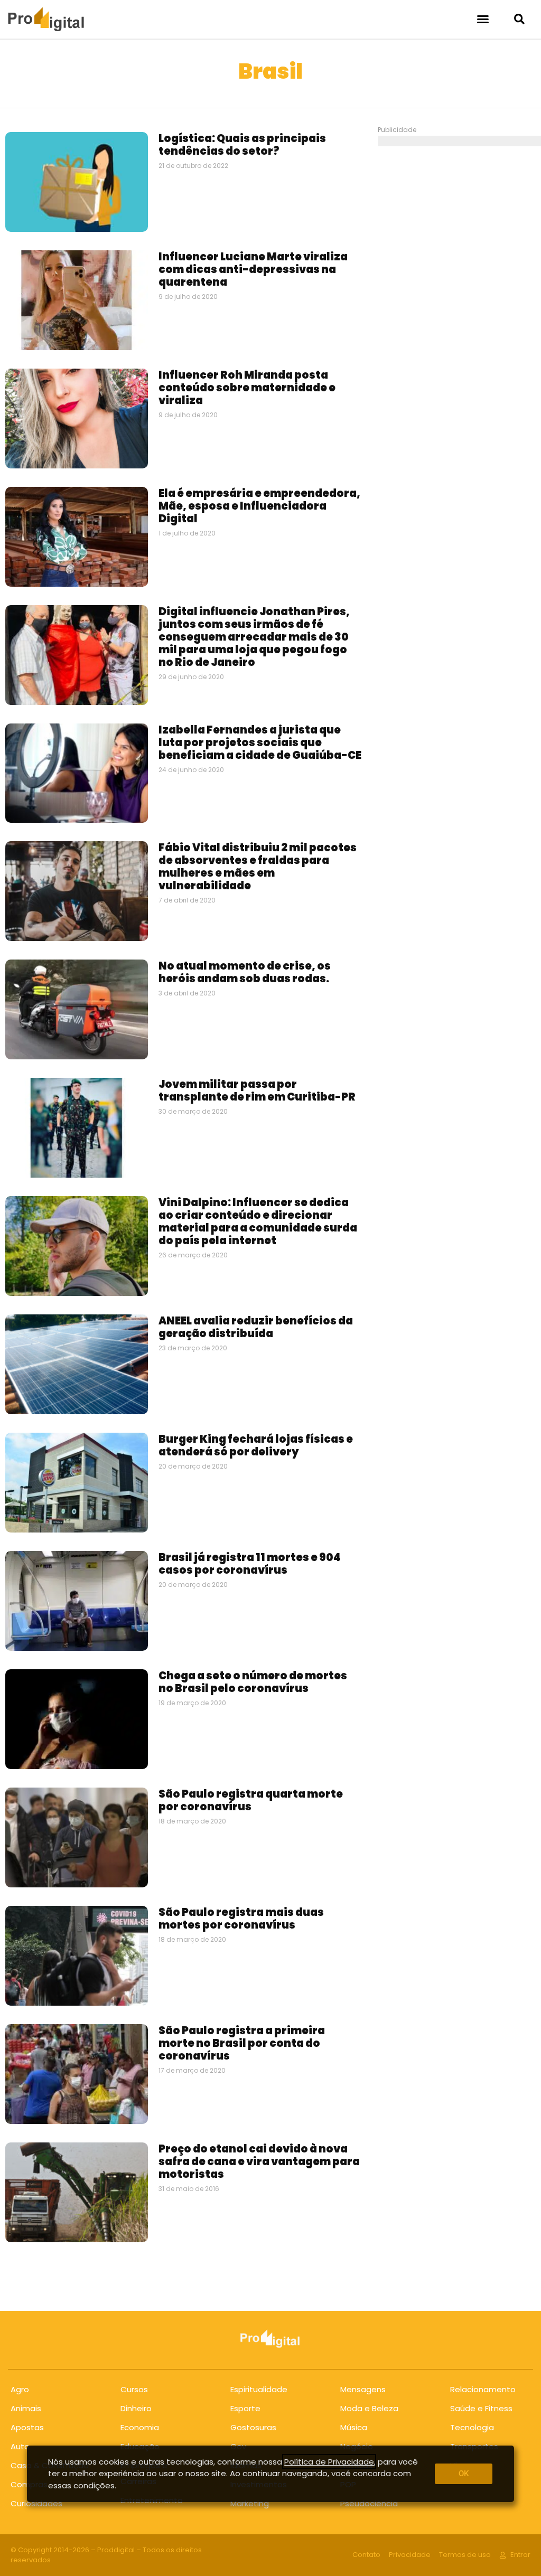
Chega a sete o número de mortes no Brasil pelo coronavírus (253, 1682)
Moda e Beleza (369, 2408)
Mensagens (363, 2389)
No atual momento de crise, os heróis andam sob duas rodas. (245, 972)
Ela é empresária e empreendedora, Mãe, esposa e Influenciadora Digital (259, 506)
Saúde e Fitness (481, 2408)
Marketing (250, 2503)
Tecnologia (472, 2427)
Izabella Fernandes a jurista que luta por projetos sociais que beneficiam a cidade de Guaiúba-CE (260, 742)
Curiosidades (36, 2503)
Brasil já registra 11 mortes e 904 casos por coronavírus (250, 1564)
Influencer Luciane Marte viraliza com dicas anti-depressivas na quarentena (253, 269)
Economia (140, 2427)
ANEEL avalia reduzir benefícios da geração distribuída (256, 1327)
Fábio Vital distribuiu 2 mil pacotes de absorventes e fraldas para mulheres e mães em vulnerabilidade (258, 867)
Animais (26, 2408)
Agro (20, 2389)
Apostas (27, 2427)
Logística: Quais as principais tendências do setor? (242, 145)
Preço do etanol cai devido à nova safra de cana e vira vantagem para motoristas (259, 2161)
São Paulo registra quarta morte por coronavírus (251, 1800)
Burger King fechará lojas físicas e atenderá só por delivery (256, 1445)
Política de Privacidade (329, 2462)
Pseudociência (369, 2503)
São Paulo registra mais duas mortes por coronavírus (241, 1919)
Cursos (134, 2389)
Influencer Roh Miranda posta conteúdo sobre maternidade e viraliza (247, 388)
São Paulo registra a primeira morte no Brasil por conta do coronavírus (242, 2043)
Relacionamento (483, 2389)
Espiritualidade (259, 2389)
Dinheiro (136, 2408)
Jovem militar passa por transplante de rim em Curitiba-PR (257, 1090)
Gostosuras (253, 2427)
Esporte (245, 2408)
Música (354, 2427)
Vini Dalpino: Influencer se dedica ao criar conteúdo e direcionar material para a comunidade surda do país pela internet (258, 1221)
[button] (483, 19)
